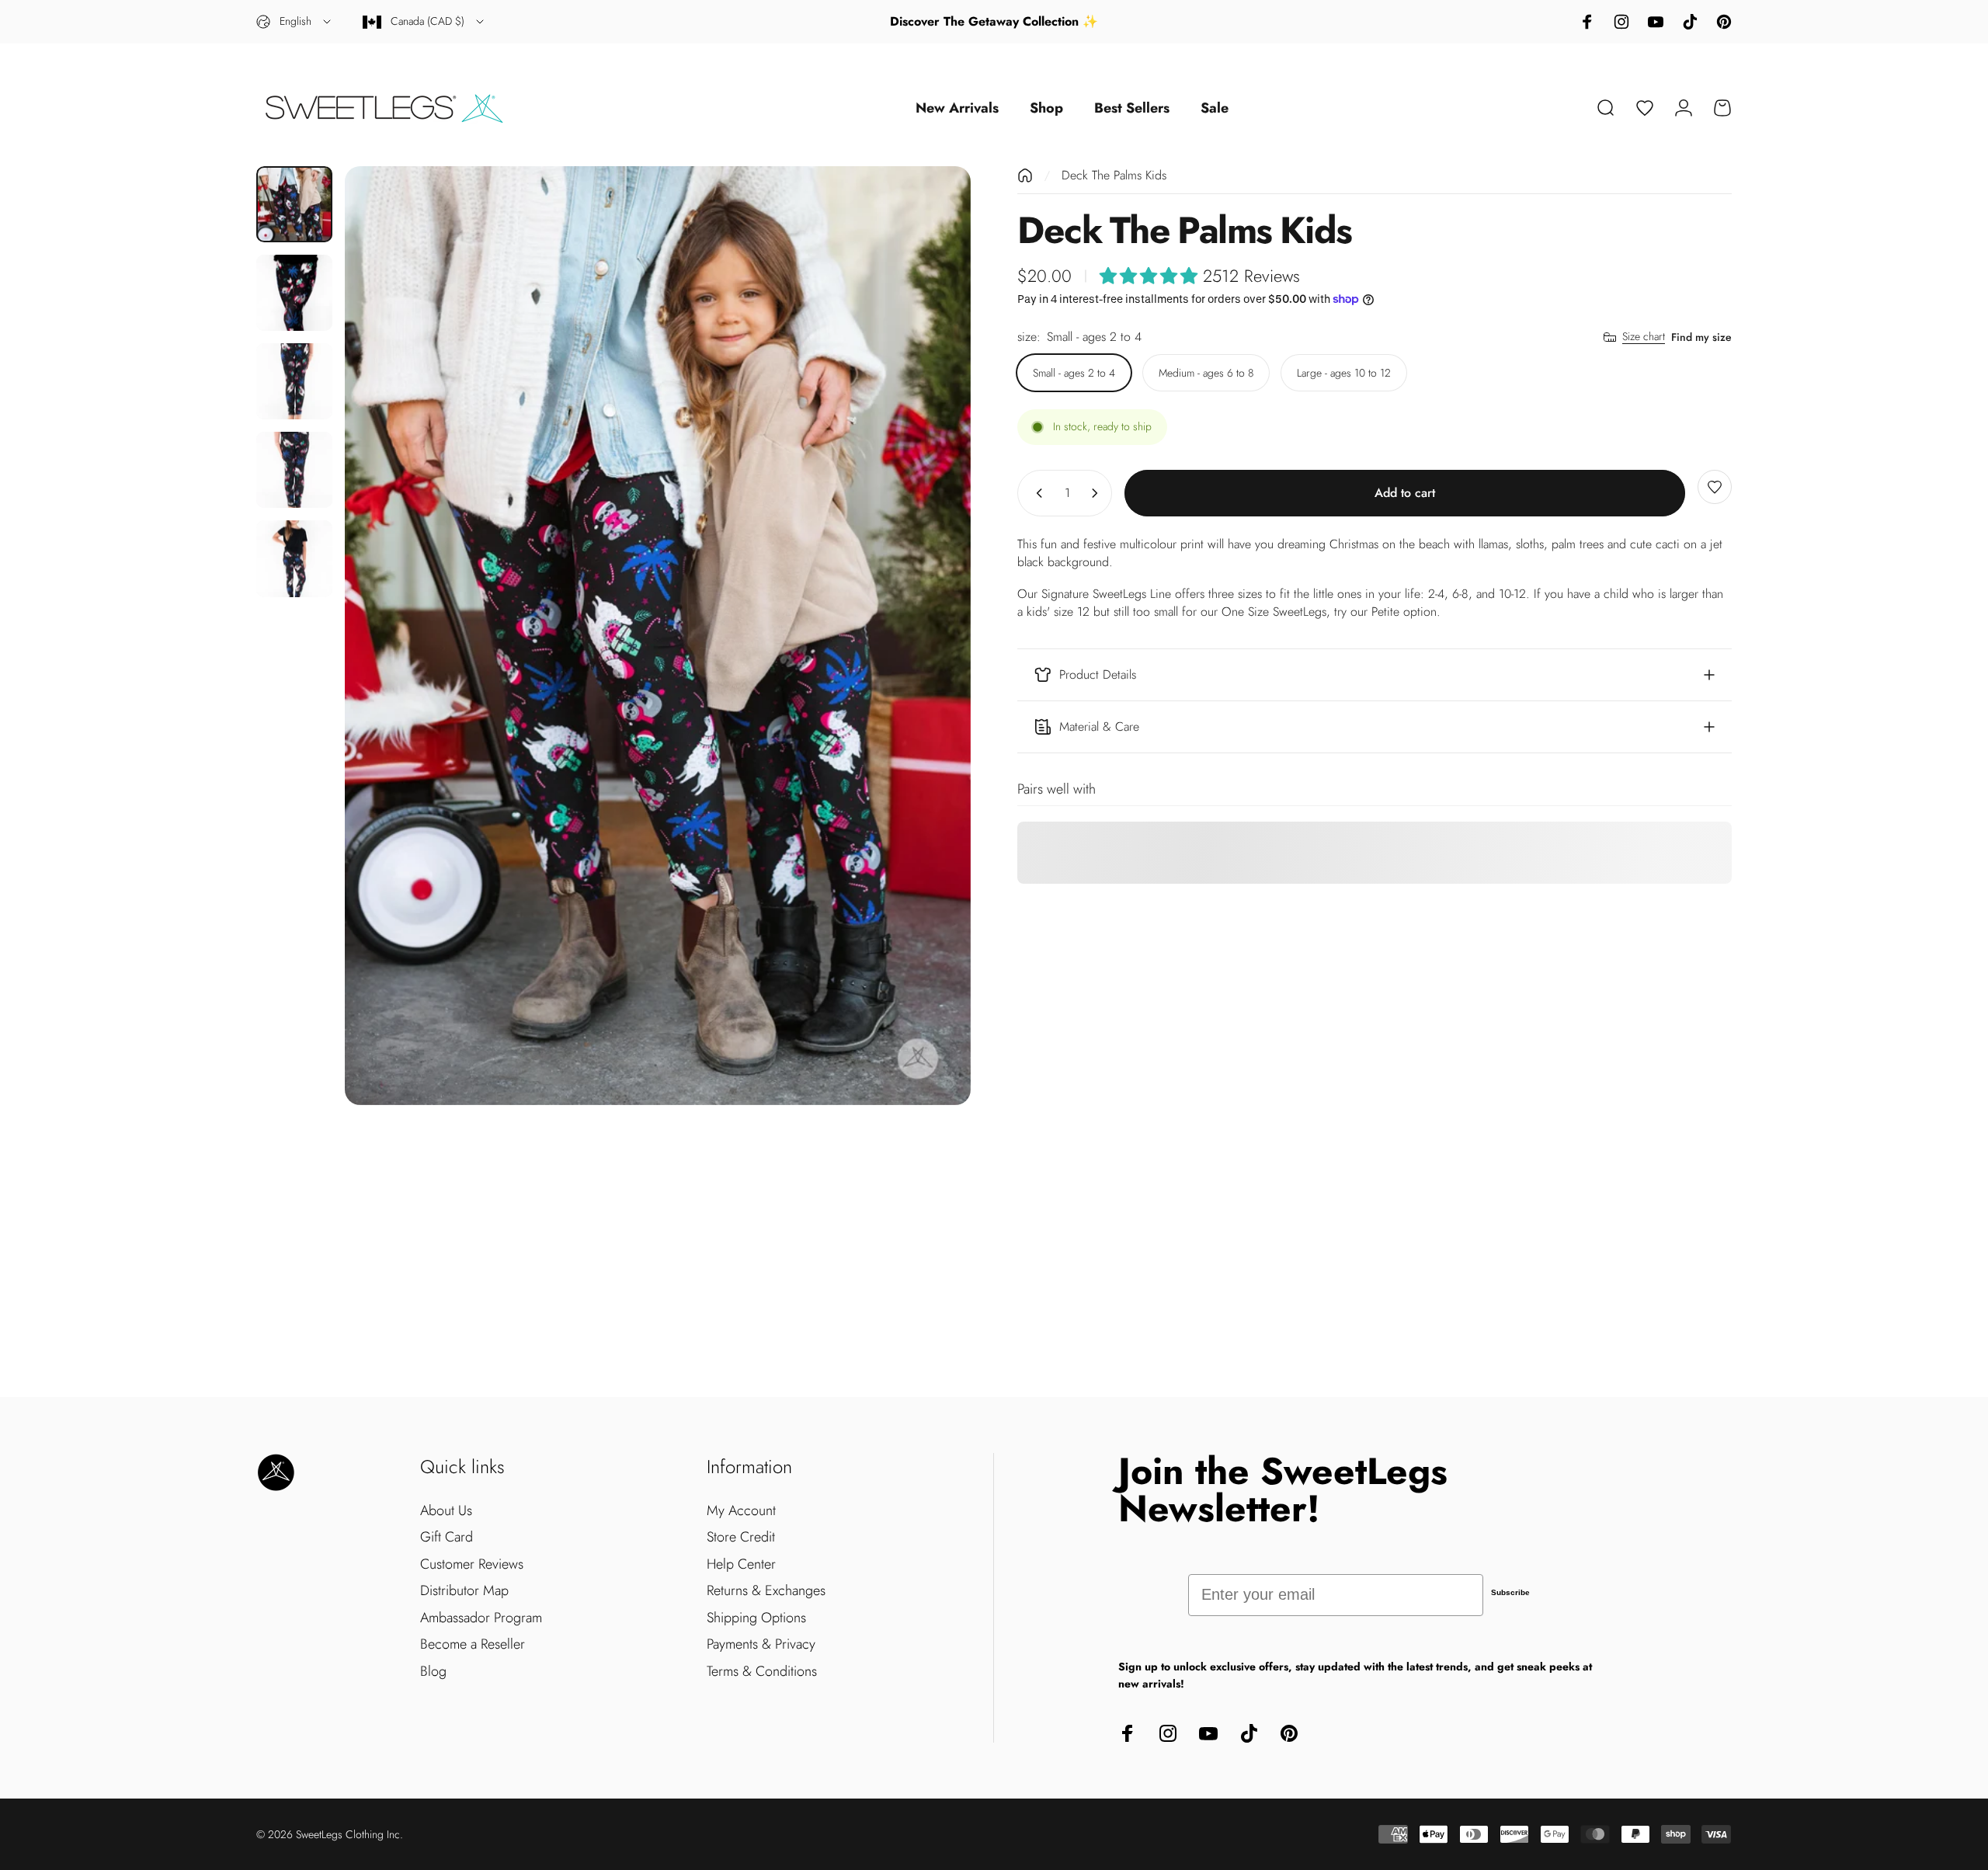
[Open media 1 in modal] (658, 636)
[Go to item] (294, 204)
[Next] (930, 635)
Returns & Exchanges (766, 1591)
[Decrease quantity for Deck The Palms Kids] (1036, 493)
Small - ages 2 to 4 (1074, 373)
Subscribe (1510, 1592)
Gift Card (447, 1537)
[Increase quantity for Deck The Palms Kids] (1098, 493)
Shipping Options (756, 1618)
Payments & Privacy (761, 1644)
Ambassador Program (481, 1618)
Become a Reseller (473, 1644)
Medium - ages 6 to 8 (1206, 373)
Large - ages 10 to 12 (1344, 373)
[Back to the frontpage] (1025, 176)
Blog (433, 1672)
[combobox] (295, 22)
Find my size (1701, 337)
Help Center (741, 1564)
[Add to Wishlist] (1715, 487)
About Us (446, 1511)
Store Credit (741, 1537)
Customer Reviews (472, 1564)
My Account (741, 1511)
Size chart (1644, 337)
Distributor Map (464, 1591)
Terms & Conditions (762, 1672)
